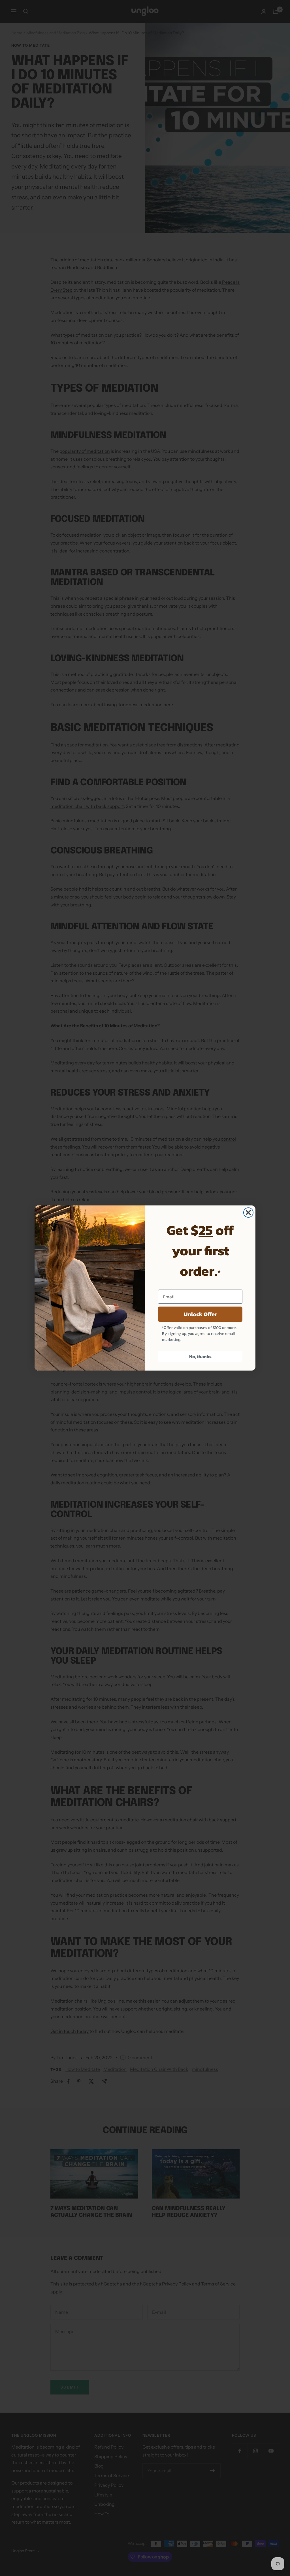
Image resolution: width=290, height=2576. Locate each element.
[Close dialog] (248, 1213)
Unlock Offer (200, 1314)
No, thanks (200, 1356)
